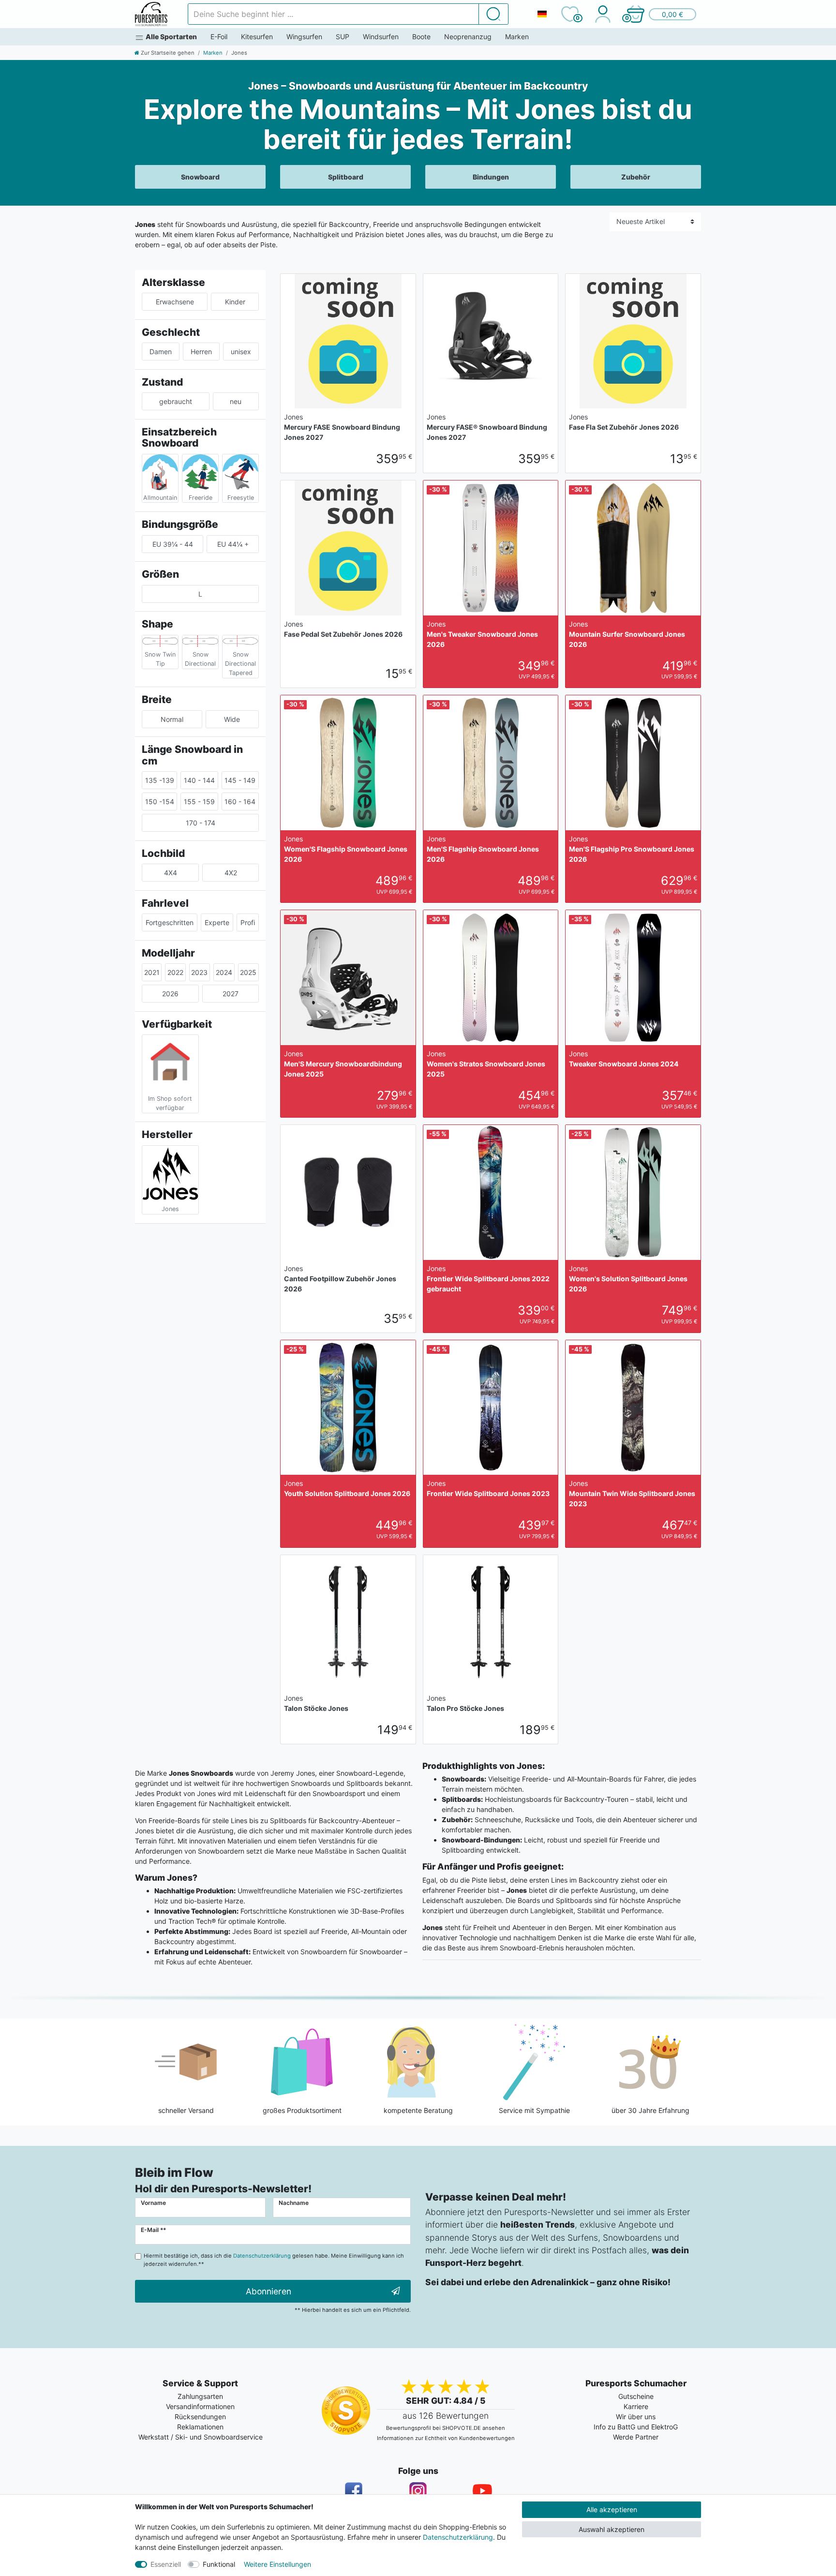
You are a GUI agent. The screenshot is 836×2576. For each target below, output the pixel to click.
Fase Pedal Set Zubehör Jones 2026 (343, 629)
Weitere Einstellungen (277, 2564)
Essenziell (166, 2564)
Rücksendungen (200, 2417)
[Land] (542, 14)
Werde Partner (636, 2437)
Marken (517, 37)
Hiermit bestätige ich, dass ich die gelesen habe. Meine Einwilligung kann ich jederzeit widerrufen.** (274, 2260)
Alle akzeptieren (612, 2509)
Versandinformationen (200, 2406)
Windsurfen (381, 37)
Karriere (636, 2406)
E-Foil (219, 37)
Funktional (219, 2564)
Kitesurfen (257, 37)
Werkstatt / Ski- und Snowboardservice (201, 2437)
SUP (343, 37)
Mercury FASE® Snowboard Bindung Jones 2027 (487, 427)
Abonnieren (269, 2291)
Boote (421, 37)
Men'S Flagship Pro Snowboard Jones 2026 (632, 849)
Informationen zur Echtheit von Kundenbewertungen (446, 2438)
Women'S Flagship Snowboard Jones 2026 (346, 849)
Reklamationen (200, 2427)
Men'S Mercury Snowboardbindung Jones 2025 (343, 1064)
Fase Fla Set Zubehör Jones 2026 (624, 422)
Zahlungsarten (200, 2396)
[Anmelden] (603, 14)
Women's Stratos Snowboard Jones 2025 (486, 1064)
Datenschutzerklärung (458, 2537)
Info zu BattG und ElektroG (636, 2427)
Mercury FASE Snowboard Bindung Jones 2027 (342, 427)
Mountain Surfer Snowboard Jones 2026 (627, 634)
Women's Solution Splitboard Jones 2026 (628, 1279)
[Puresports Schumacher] (151, 14)
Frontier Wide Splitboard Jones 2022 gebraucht (488, 1279)
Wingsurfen (304, 37)
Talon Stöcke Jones (316, 1703)
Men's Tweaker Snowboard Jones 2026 (482, 634)
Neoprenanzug (468, 37)
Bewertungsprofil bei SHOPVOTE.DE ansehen (446, 2428)
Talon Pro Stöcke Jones (465, 1703)
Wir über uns (636, 2417)
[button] (661, 14)
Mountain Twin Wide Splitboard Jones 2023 (632, 1493)
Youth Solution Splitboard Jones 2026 (347, 1488)
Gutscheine (636, 2396)
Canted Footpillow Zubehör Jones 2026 (340, 1279)
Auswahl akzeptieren (612, 2529)
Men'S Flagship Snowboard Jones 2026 (483, 849)
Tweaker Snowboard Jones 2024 (624, 1059)
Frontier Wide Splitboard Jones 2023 (488, 1488)
